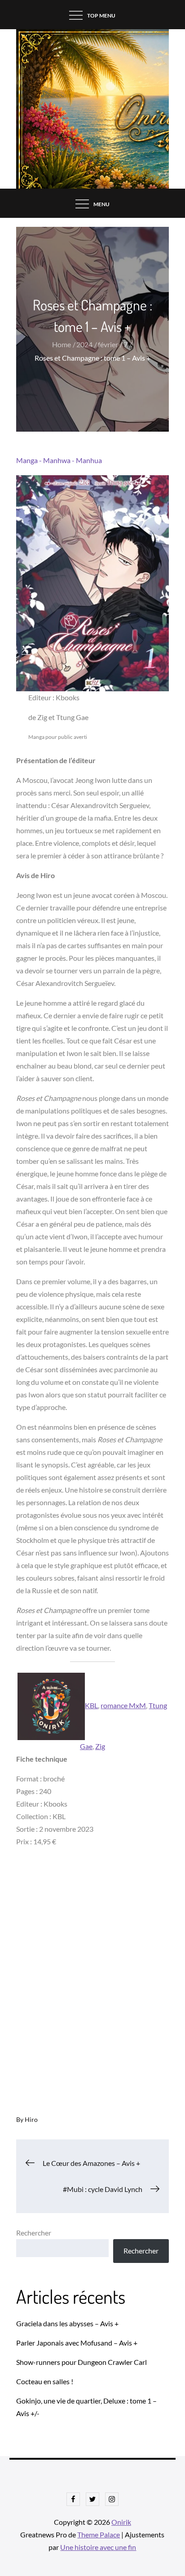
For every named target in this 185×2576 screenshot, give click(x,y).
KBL (91, 1705)
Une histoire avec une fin (98, 2547)
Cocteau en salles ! (45, 2381)
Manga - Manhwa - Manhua (59, 460)
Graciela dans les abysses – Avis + (67, 2323)
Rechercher (34, 2233)
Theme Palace (99, 2534)
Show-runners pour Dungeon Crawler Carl (81, 2362)
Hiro (31, 2119)
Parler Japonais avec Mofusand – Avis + (77, 2343)
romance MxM (123, 1705)
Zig (100, 1746)
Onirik (121, 2522)
